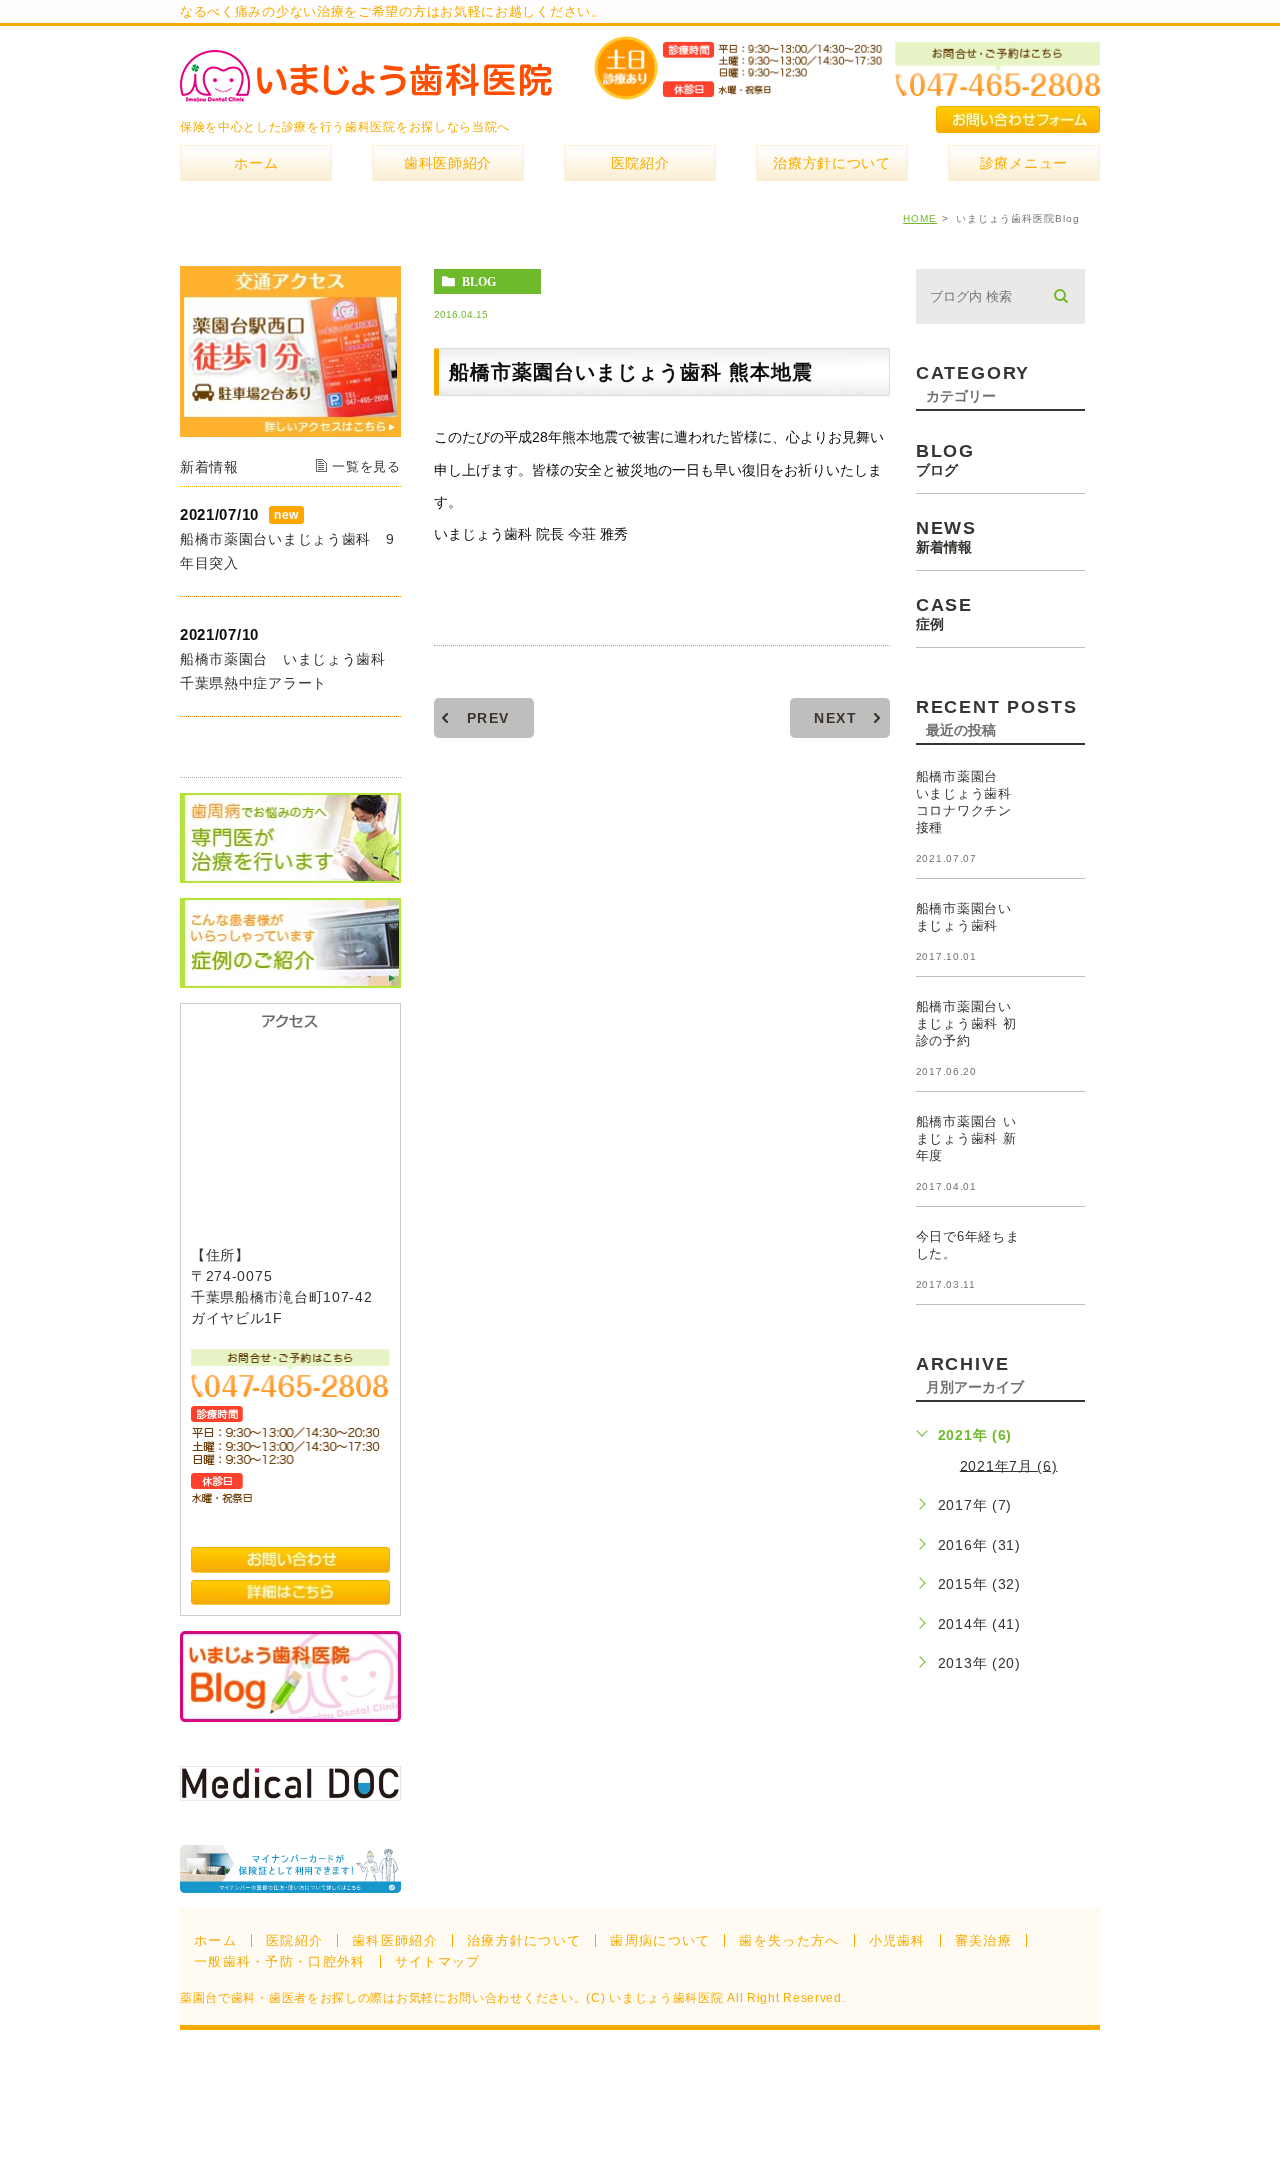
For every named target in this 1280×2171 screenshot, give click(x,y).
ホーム (215, 1940)
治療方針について (524, 1940)
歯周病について (660, 1940)
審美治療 (983, 1940)
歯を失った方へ (789, 1940)
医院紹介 (294, 1940)
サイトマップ (438, 1961)
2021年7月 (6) (1009, 1465)
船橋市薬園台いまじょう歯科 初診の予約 (966, 1023)
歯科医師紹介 (395, 1940)
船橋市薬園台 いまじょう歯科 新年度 (966, 1138)
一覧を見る (366, 466)
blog (479, 282)
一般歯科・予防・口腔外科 (280, 1961)
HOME (920, 218)
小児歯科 (897, 1940)
